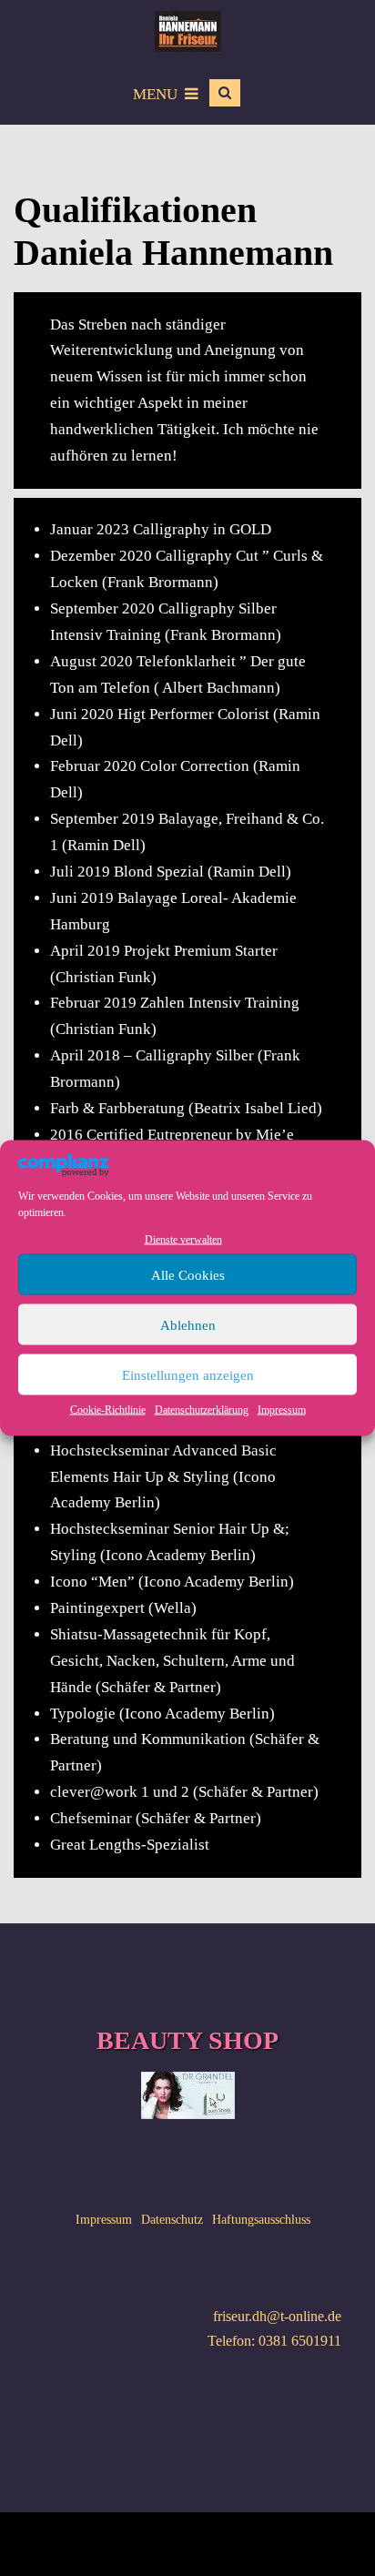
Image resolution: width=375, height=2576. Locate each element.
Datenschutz (172, 2220)
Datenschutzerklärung (202, 1410)
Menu (155, 94)
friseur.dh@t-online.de (277, 2316)
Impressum (282, 1410)
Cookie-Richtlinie (108, 1410)
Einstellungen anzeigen (188, 1374)
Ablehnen (188, 1324)
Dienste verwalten (183, 1240)
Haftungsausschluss (261, 2220)
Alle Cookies (188, 1274)
